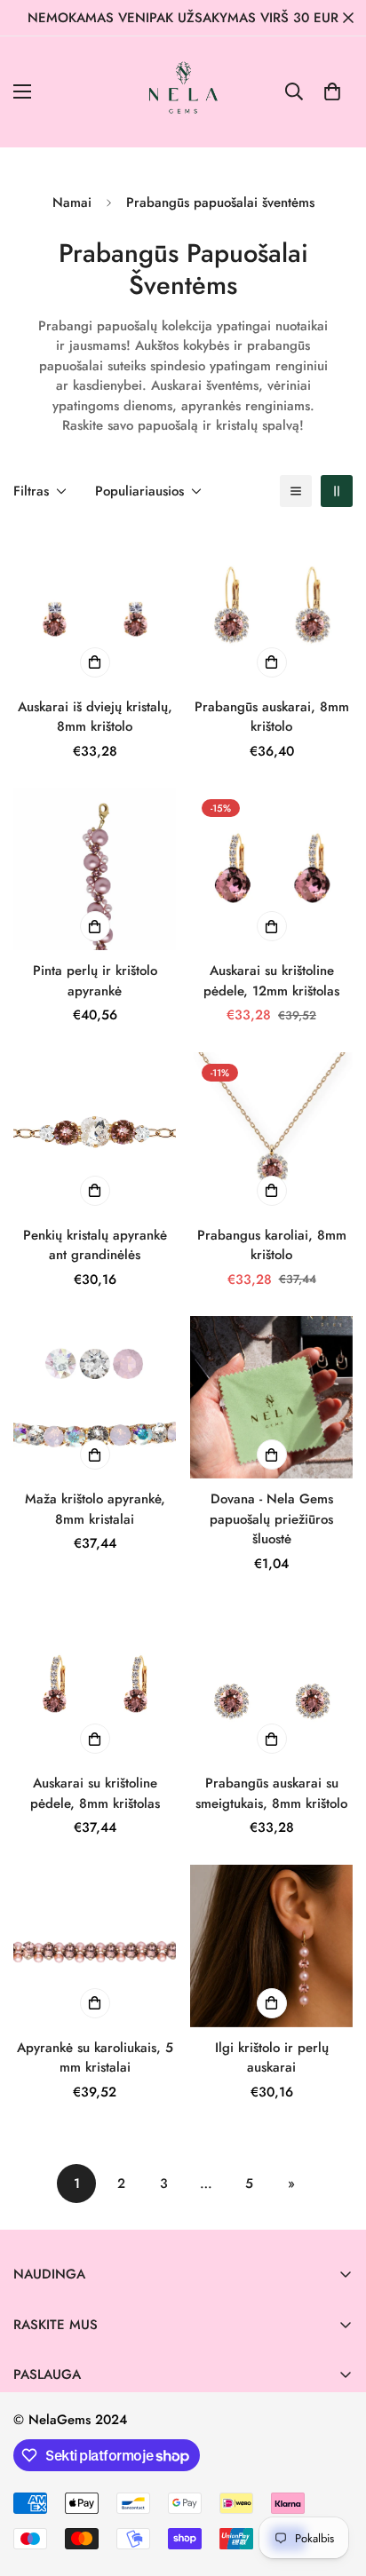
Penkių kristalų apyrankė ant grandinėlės (95, 1245)
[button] (332, 91)
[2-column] (337, 491)
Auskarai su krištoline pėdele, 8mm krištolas (95, 1793)
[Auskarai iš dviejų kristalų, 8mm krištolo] (95, 605)
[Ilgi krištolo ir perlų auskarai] (271, 1946)
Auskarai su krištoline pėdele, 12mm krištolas (271, 981)
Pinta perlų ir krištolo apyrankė (95, 981)
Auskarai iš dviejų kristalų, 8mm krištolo (95, 717)
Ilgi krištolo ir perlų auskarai (272, 2058)
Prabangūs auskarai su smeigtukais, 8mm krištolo (271, 1793)
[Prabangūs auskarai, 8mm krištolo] (271, 605)
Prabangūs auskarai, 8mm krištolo (272, 717)
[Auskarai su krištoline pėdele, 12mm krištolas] (271, 869)
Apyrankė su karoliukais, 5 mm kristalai (95, 2058)
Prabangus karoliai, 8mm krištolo (272, 1245)
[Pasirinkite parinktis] (95, 662)
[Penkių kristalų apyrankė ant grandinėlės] (95, 1133)
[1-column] (296, 491)
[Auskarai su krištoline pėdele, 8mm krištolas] (95, 1681)
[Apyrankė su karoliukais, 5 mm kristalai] (95, 1946)
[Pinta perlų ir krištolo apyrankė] (95, 869)
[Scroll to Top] (334, 2482)
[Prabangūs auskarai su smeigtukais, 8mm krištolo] (271, 1681)
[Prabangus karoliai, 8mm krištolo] (271, 1133)
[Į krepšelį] (272, 1454)
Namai (72, 202)
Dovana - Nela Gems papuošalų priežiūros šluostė (271, 1519)
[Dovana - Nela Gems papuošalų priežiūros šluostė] (271, 1397)
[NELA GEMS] (183, 92)
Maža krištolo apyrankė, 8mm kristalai (95, 1509)
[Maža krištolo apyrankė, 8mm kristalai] (95, 1397)
